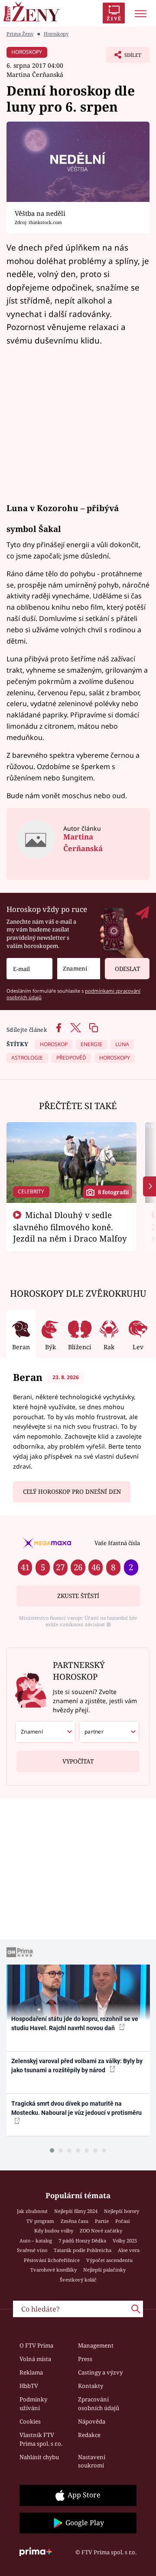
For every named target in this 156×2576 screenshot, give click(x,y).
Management (96, 2345)
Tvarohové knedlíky (54, 2270)
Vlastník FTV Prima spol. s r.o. (41, 2439)
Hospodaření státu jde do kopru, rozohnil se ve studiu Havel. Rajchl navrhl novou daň (75, 2023)
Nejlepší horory (122, 2211)
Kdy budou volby (54, 2231)
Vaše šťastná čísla (117, 1543)
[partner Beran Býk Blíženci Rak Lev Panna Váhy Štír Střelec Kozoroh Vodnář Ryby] (109, 1732)
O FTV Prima (36, 2345)
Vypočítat (78, 1761)
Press (85, 2359)
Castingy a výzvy (100, 2372)
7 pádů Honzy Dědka (82, 2241)
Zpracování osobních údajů (99, 2404)
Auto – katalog (36, 2241)
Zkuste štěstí (78, 1596)
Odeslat (127, 969)
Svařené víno (32, 2250)
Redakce (89, 2435)
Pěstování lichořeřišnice (52, 2260)
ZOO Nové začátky (101, 2231)
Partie (102, 2221)
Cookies (30, 2421)
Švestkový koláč (78, 2280)
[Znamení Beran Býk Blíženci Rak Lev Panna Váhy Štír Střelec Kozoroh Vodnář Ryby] (79, 969)
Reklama (31, 2372)
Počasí (123, 2221)
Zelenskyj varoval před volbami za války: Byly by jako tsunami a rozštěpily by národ (77, 2066)
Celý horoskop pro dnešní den (72, 1492)
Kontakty (91, 2386)
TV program (40, 2221)
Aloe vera (129, 2250)
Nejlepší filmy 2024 (76, 2211)
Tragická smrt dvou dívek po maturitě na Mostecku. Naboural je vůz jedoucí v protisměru (76, 2108)
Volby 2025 (125, 2241)
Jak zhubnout (32, 2211)
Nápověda (92, 2421)
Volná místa (35, 2359)
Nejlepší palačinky (104, 2270)
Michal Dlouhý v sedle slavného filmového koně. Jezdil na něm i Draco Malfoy (70, 1227)
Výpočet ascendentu (109, 2260)
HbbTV (29, 2386)
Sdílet (124, 57)
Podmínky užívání (33, 2404)
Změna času (75, 2221)
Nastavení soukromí (92, 2461)
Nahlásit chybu (39, 2457)
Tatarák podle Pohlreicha (83, 2250)
